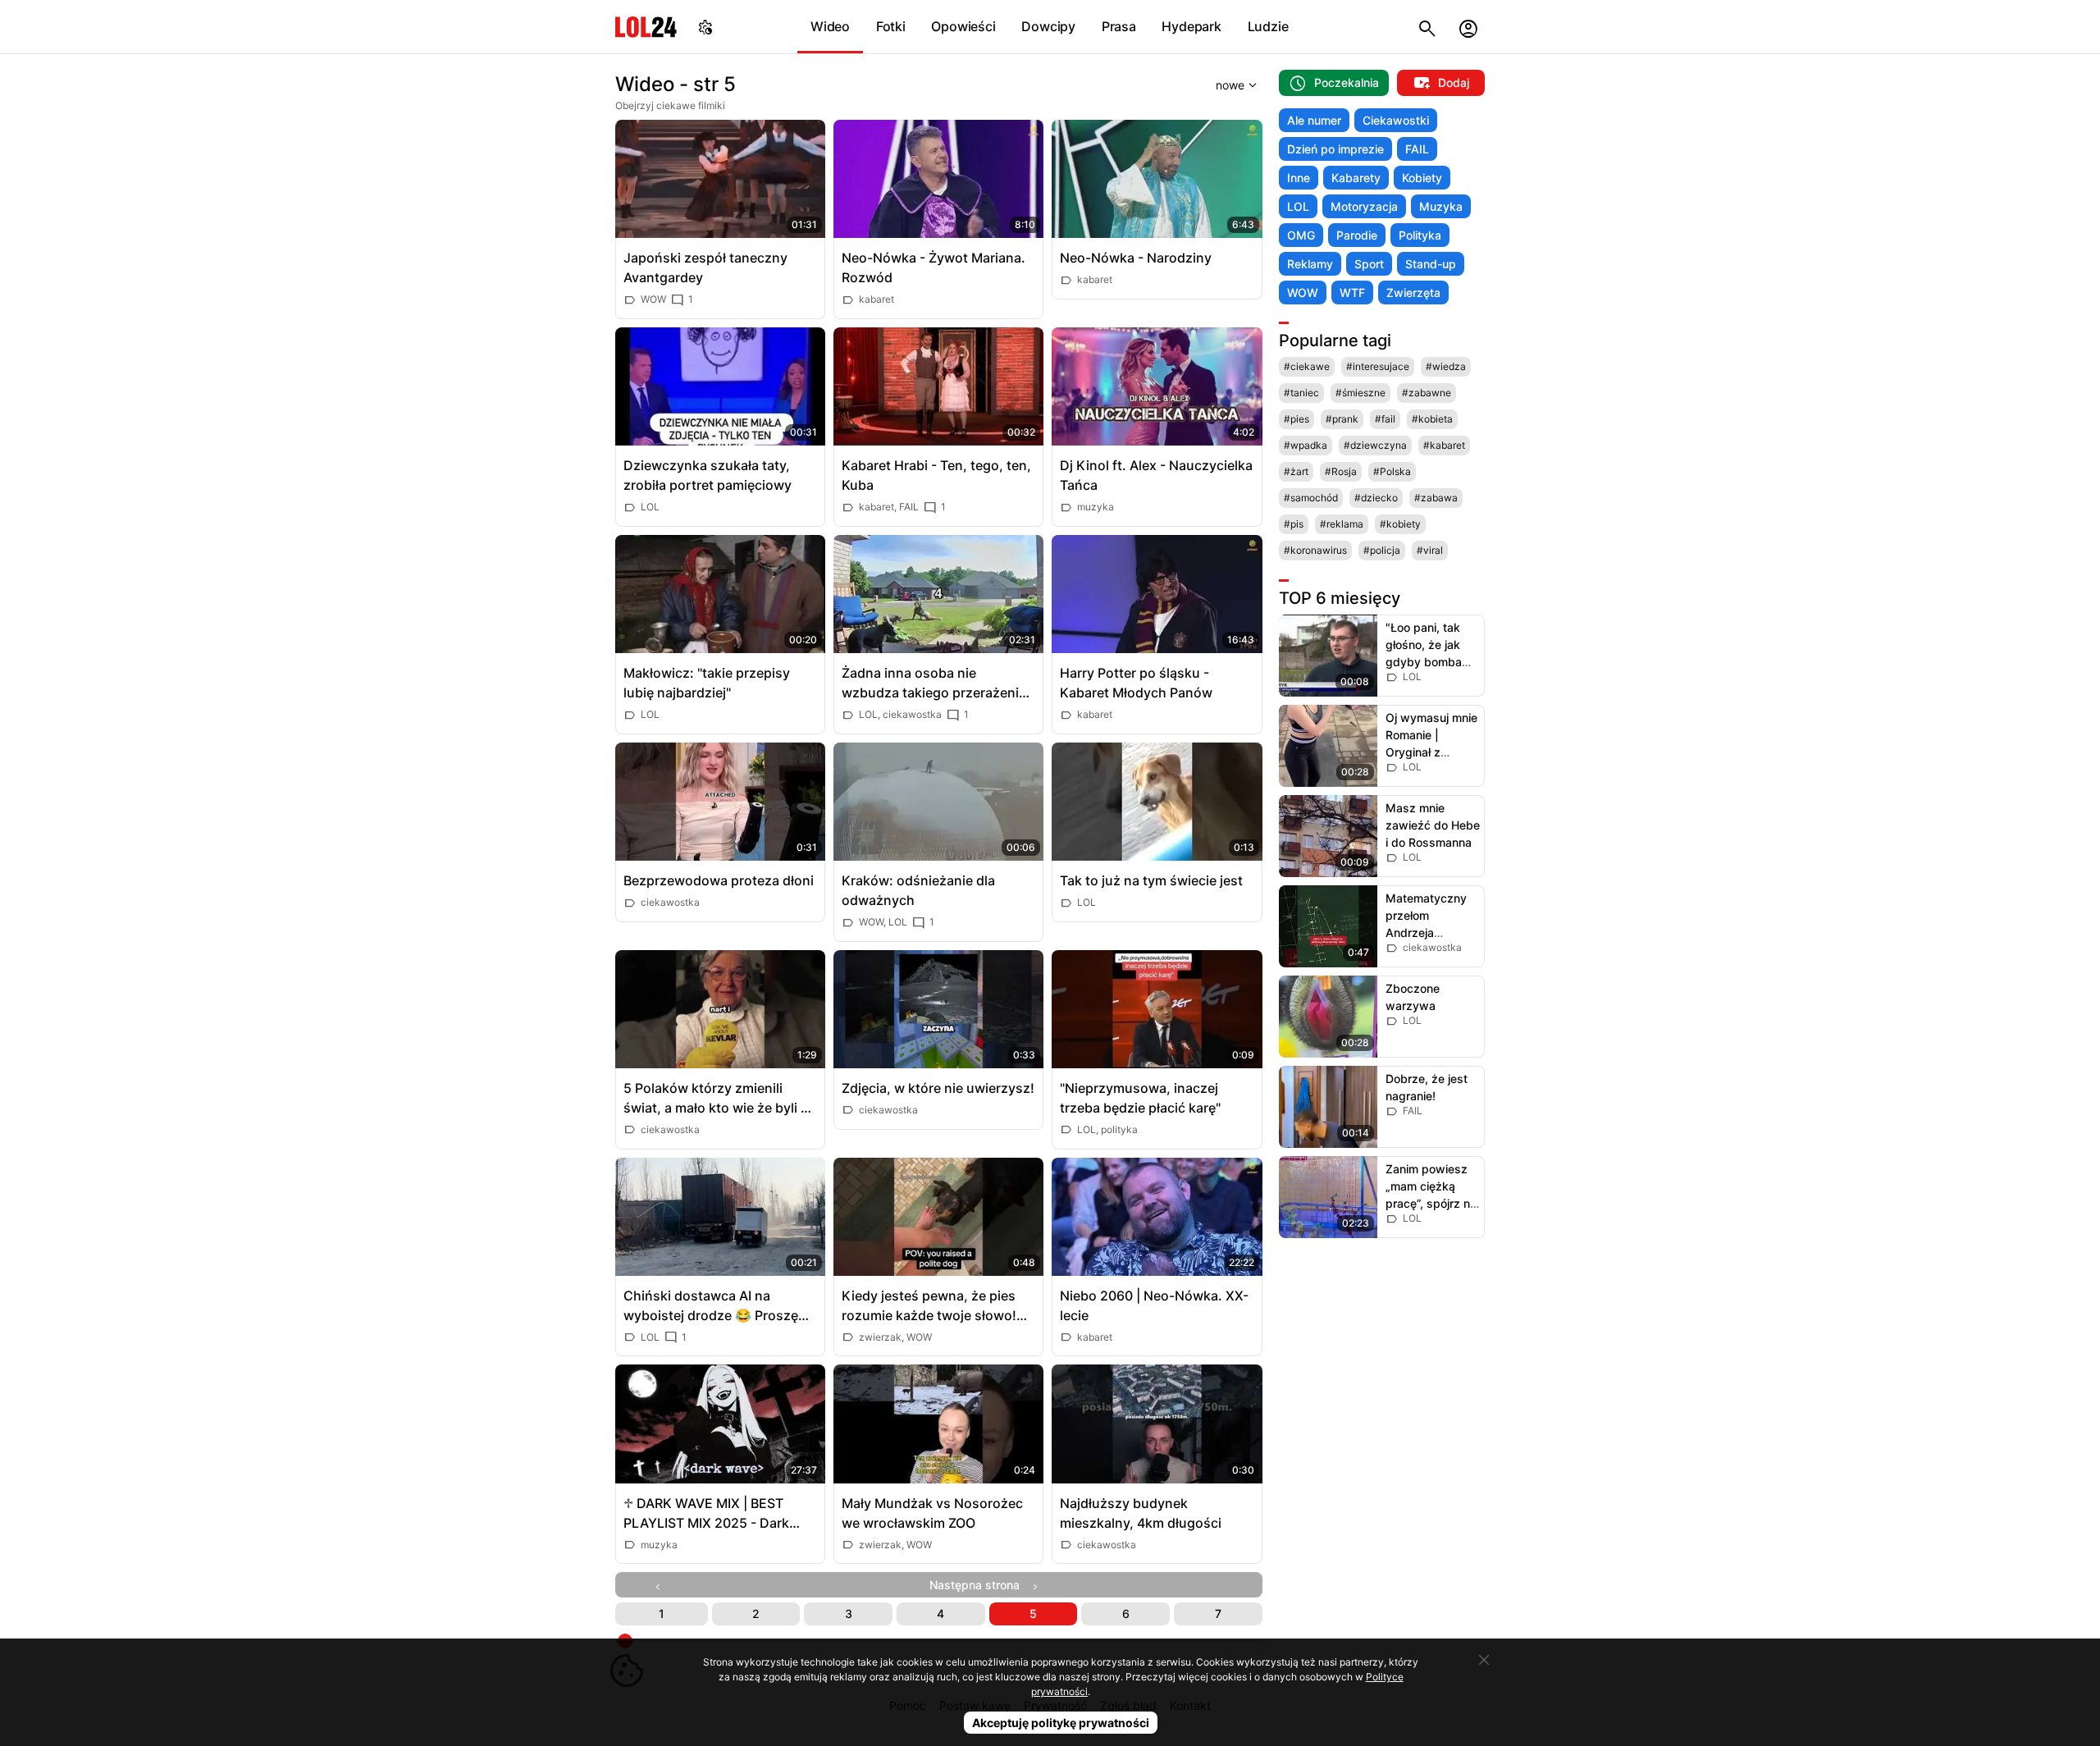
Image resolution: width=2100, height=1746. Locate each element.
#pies (1297, 419)
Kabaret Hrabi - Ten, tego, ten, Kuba (936, 475)
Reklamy (1310, 264)
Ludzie (1268, 26)
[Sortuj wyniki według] (1216, 85)
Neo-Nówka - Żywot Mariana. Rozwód (934, 267)
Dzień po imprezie (1335, 149)
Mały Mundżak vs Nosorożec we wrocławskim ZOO (932, 1513)
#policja (1382, 550)
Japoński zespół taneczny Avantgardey (705, 267)
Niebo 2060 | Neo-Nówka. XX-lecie (1154, 1305)
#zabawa (1436, 498)
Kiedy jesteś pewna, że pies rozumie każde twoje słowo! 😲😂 (929, 1306)
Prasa (1119, 26)
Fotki (891, 26)
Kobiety (1422, 178)
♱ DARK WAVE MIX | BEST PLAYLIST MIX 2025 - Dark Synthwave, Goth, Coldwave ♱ (719, 1514)
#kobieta (1432, 419)
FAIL (1417, 149)
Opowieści (963, 26)
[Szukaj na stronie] (1427, 27)
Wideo (830, 26)
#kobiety (1400, 524)
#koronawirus (1315, 550)
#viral (1430, 550)
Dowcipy (1048, 26)
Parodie (1357, 235)
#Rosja (1341, 471)
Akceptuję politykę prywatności (1061, 1723)
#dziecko (1376, 498)
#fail (1385, 419)
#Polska (1392, 471)
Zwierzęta (1413, 293)
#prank (1342, 419)
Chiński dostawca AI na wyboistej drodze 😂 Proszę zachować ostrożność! (711, 1306)
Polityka (1420, 235)
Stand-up (1431, 264)
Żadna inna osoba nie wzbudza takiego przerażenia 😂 (934, 683)
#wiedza (1446, 366)
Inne (1299, 178)
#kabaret (1444, 445)
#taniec (1301, 393)
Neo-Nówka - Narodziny (1136, 258)
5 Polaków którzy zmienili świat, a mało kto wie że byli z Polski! (716, 1099)
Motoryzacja (1364, 206)
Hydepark (1191, 26)
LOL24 (646, 27)
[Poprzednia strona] (662, 1585)
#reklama (1342, 524)
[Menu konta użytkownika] (1468, 27)
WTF (1352, 293)
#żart (1296, 471)
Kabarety (1356, 178)
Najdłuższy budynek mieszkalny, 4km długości (1141, 1513)
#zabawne (1427, 393)
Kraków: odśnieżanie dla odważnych (918, 890)
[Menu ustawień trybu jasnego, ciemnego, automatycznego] (705, 27)
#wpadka (1306, 445)
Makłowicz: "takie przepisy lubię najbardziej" (707, 683)
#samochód (1311, 498)
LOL (1298, 206)
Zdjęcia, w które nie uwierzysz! (938, 1088)
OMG (1301, 235)
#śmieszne (1360, 393)
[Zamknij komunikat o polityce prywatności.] (1484, 1660)
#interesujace (1378, 366)
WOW (1303, 293)
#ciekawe (1307, 366)
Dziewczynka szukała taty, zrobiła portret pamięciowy (708, 475)
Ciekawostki (1396, 120)
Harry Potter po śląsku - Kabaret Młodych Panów (1136, 683)
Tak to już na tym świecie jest (1151, 880)
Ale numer (1314, 120)
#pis (1294, 524)
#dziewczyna (1375, 445)
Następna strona (979, 1585)
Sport (1369, 264)
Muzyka (1441, 206)
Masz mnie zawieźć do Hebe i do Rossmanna (1433, 825)
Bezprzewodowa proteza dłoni (719, 880)
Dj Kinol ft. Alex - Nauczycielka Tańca (1156, 475)
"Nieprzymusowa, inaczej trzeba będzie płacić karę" (1140, 1098)
